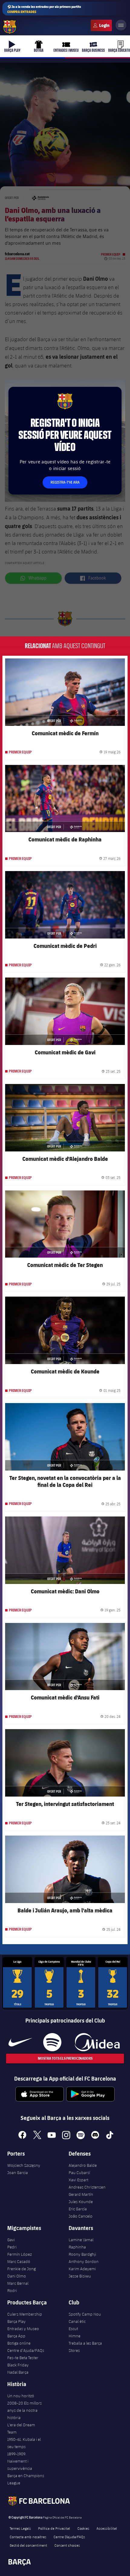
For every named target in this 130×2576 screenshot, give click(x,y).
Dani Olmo (17, 2276)
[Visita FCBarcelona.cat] (10, 27)
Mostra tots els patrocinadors (65, 2058)
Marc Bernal (18, 2283)
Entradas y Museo (23, 2329)
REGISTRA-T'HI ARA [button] (65, 482)
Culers (101, 25)
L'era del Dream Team (21, 2428)
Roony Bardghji (82, 2254)
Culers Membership (25, 2314)
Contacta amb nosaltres (28, 2537)
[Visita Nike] (20, 2042)
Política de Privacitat (54, 2528)
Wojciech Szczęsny (24, 2165)
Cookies (83, 2528)
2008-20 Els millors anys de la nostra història (24, 2410)
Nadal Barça (18, 2372)
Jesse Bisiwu (80, 2276)
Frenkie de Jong (21, 2269)
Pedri (12, 2247)
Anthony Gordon (84, 2261)
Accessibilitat (107, 2528)
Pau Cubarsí (79, 2173)
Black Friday (18, 2365)
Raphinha (77, 2247)
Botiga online (19, 2343)
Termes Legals (20, 2528)
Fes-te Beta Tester (23, 2358)
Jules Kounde (81, 2202)
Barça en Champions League (26, 2479)
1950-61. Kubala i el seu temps (24, 2443)
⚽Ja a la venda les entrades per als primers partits (44, 9)
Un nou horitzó (21, 2396)
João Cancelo (81, 2216)
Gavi (11, 2240)
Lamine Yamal (81, 2240)
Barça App (16, 2336)
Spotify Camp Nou (85, 2314)
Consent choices (67, 2545)
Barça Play (16, 2321)
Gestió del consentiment (28, 2545)
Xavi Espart (78, 2180)
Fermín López (19, 2254)
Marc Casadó (19, 2261)
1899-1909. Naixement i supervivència (20, 2461)
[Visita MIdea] (97, 2042)
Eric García (78, 2209)
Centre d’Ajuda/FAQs (26, 2350)
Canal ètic (77, 2321)
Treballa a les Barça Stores (85, 2347)
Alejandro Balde (83, 2165)
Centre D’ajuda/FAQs (69, 2537)
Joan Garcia (18, 2173)
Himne (75, 2336)
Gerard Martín (81, 2194)
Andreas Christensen (87, 2187)
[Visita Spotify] (52, 2042)
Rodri (12, 2290)
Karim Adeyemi (82, 2269)
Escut (73, 2329)
